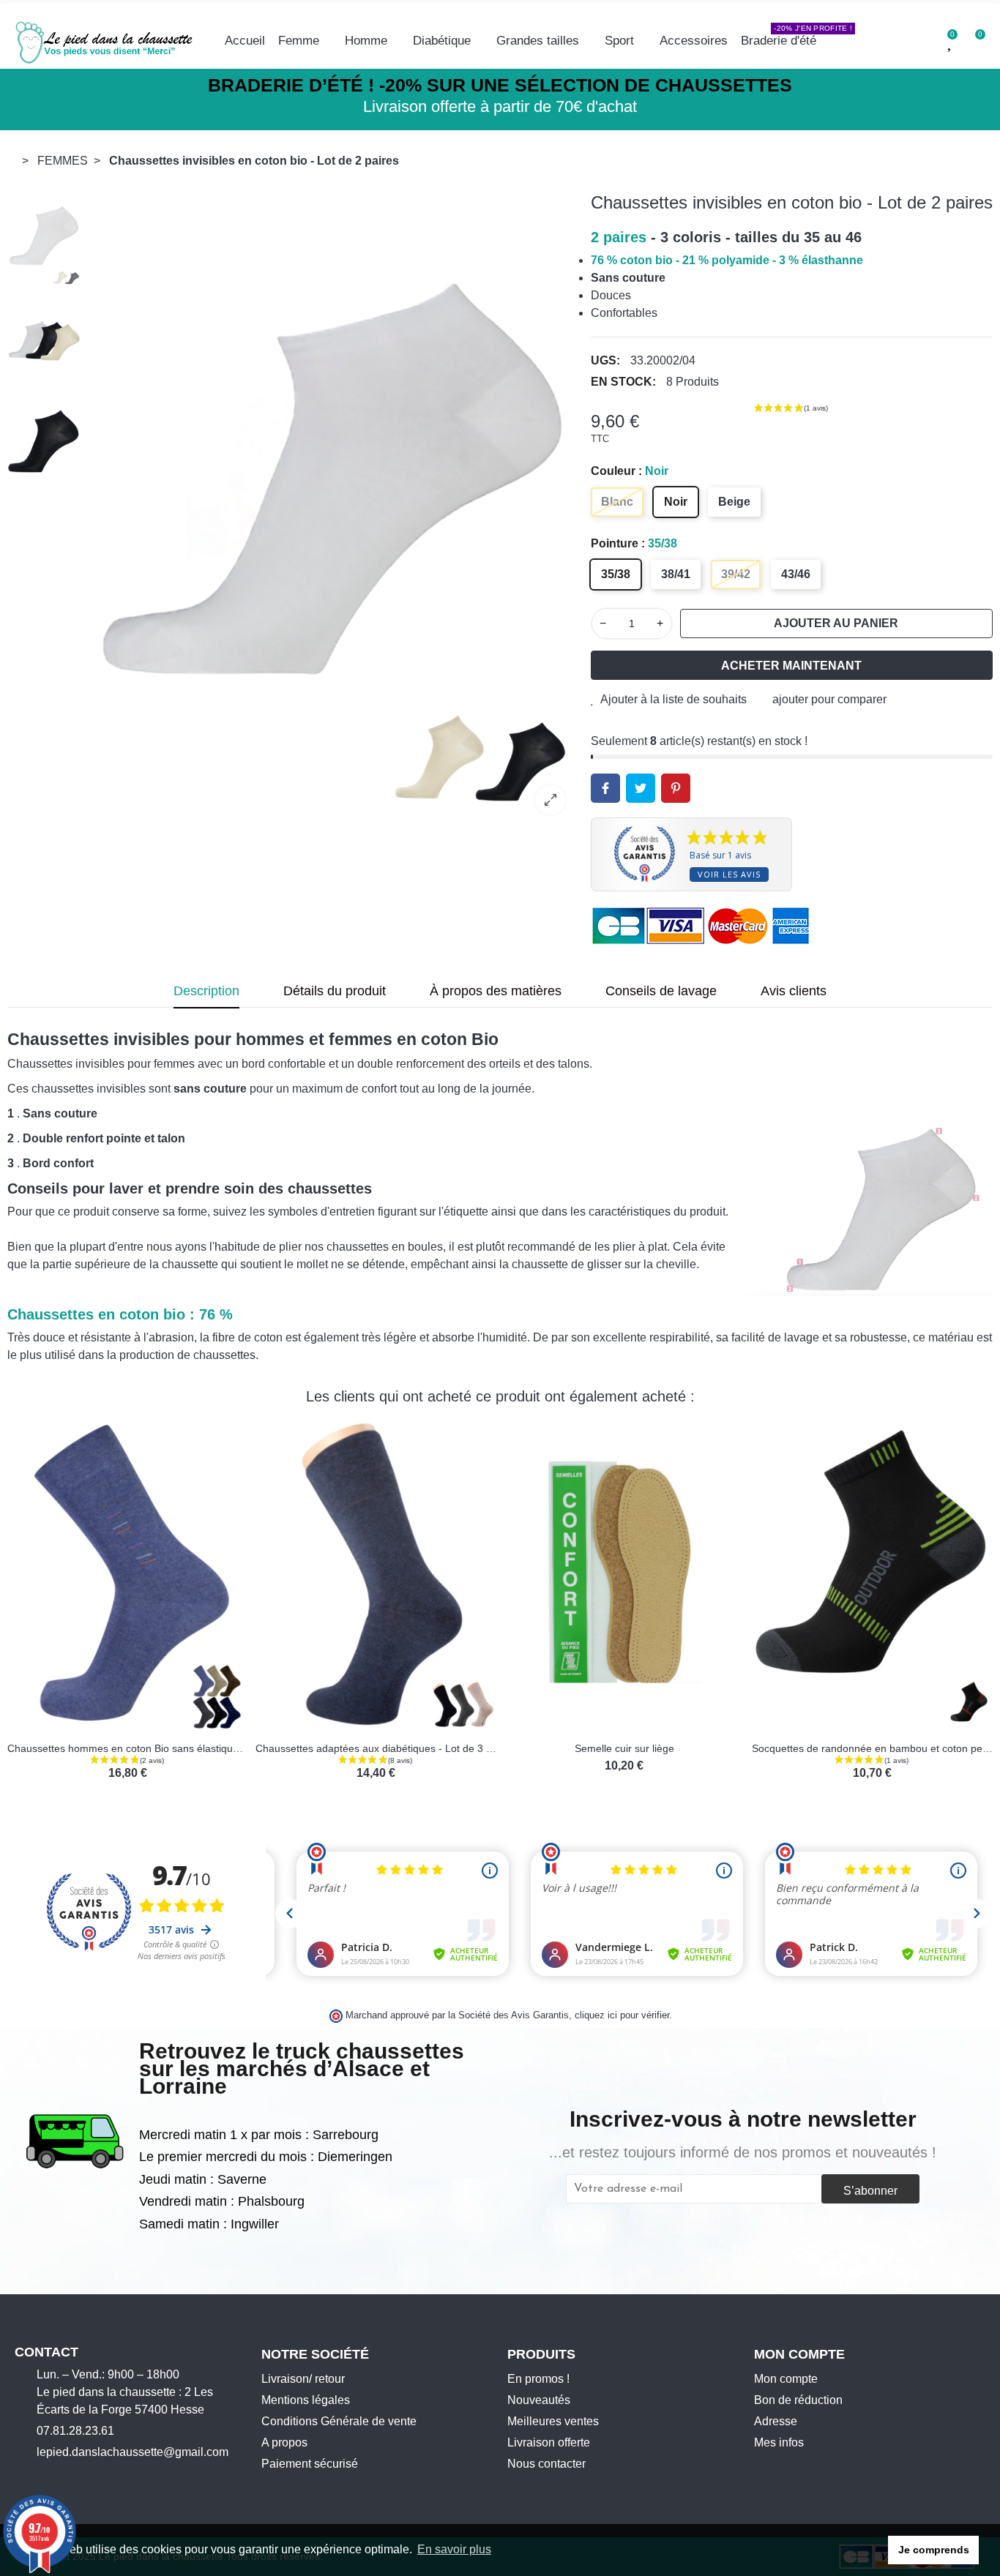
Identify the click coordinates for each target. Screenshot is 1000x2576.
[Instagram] (43, 2477)
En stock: (623, 382)
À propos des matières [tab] (496, 991)
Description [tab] (206, 991)
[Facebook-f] (20, 2477)
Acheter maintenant (791, 666)
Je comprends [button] (934, 2550)
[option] (332, 509)
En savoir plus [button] (454, 2549)
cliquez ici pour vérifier (622, 2015)
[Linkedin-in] (111, 2477)
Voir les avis (729, 874)
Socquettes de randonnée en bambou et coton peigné (427, 1748)
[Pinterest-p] (89, 2477)
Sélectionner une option (127, 1723)
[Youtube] (66, 2477)
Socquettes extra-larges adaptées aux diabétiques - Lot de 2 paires (706, 1748)
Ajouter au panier (836, 623)
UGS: (605, 360)
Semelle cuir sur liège (173, 1748)
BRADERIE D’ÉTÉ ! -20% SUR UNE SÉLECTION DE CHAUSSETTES (500, 85)
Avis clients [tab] (794, 991)
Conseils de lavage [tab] (661, 991)
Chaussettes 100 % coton (918, 1748)
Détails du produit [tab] (335, 991)
